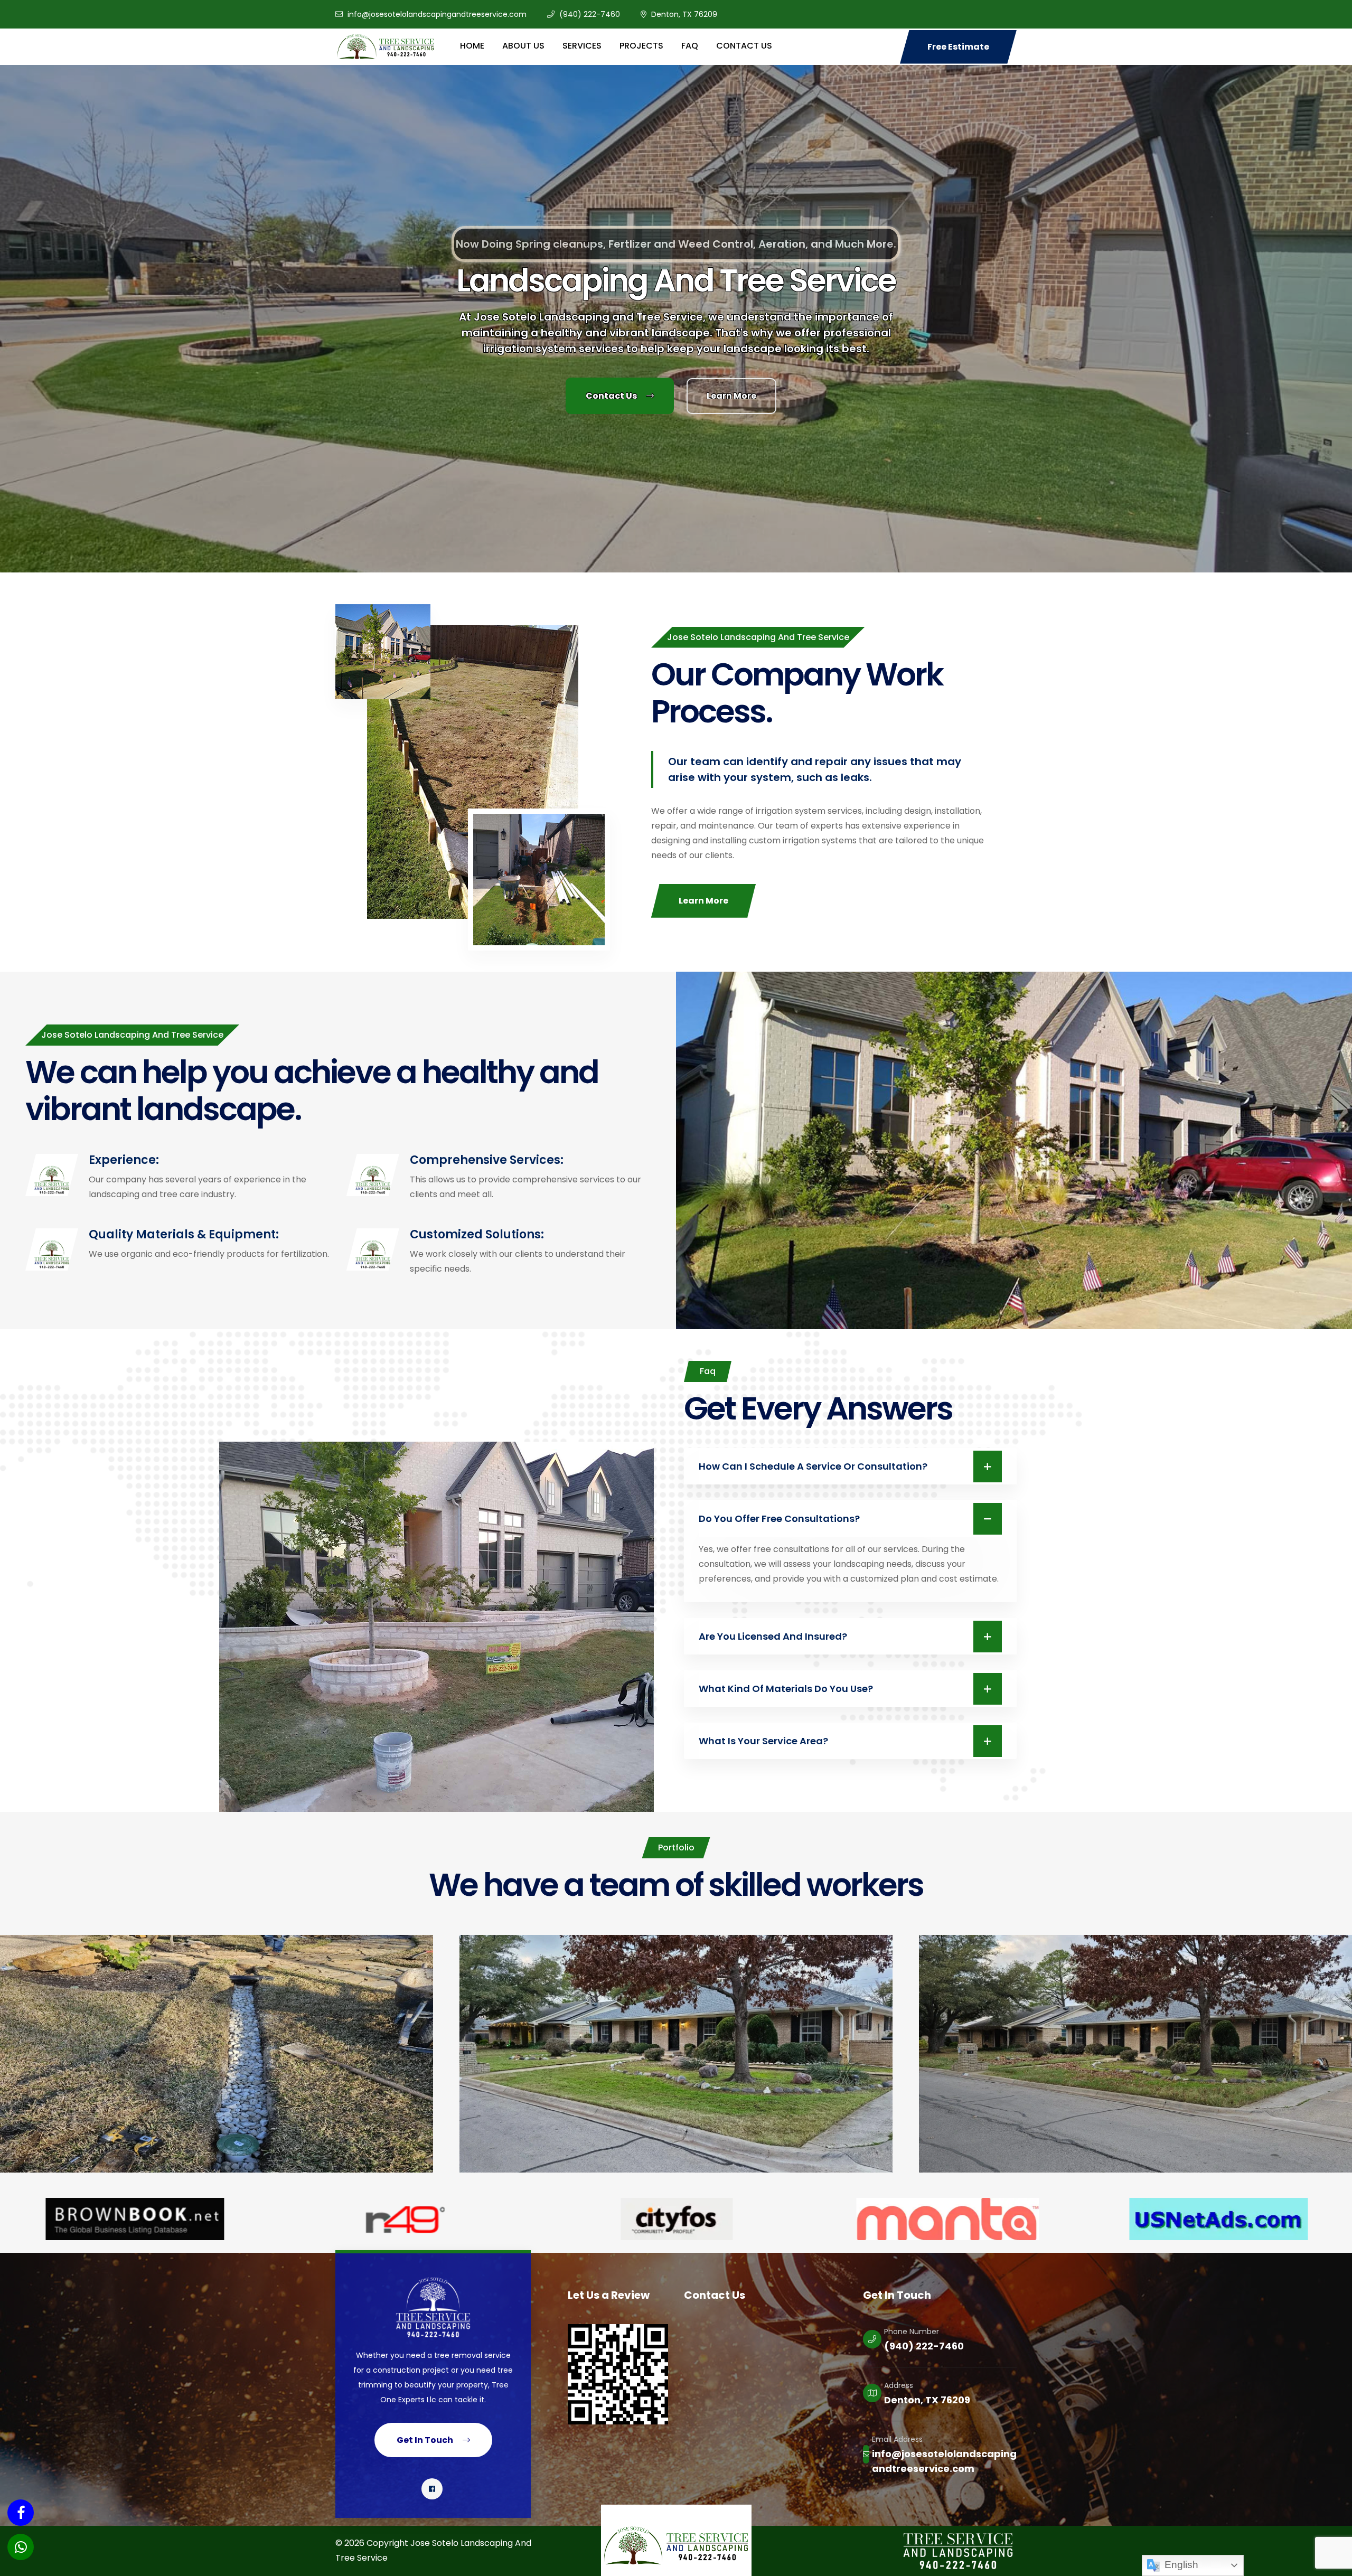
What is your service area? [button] (763, 1741)
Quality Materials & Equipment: (184, 1234)
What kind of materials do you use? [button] (786, 1689)
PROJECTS (641, 46)
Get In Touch (426, 2440)
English (1180, 2565)
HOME (472, 46)
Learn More (703, 901)
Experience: (124, 1160)
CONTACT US (744, 46)
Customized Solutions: (477, 1234)
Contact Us (612, 396)
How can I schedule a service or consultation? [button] (813, 1466)
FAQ (690, 46)
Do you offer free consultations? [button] (779, 1519)
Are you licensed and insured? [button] (773, 1636)
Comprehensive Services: (487, 1160)
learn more (731, 396)
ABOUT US (523, 46)
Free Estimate (958, 47)
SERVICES (582, 46)
